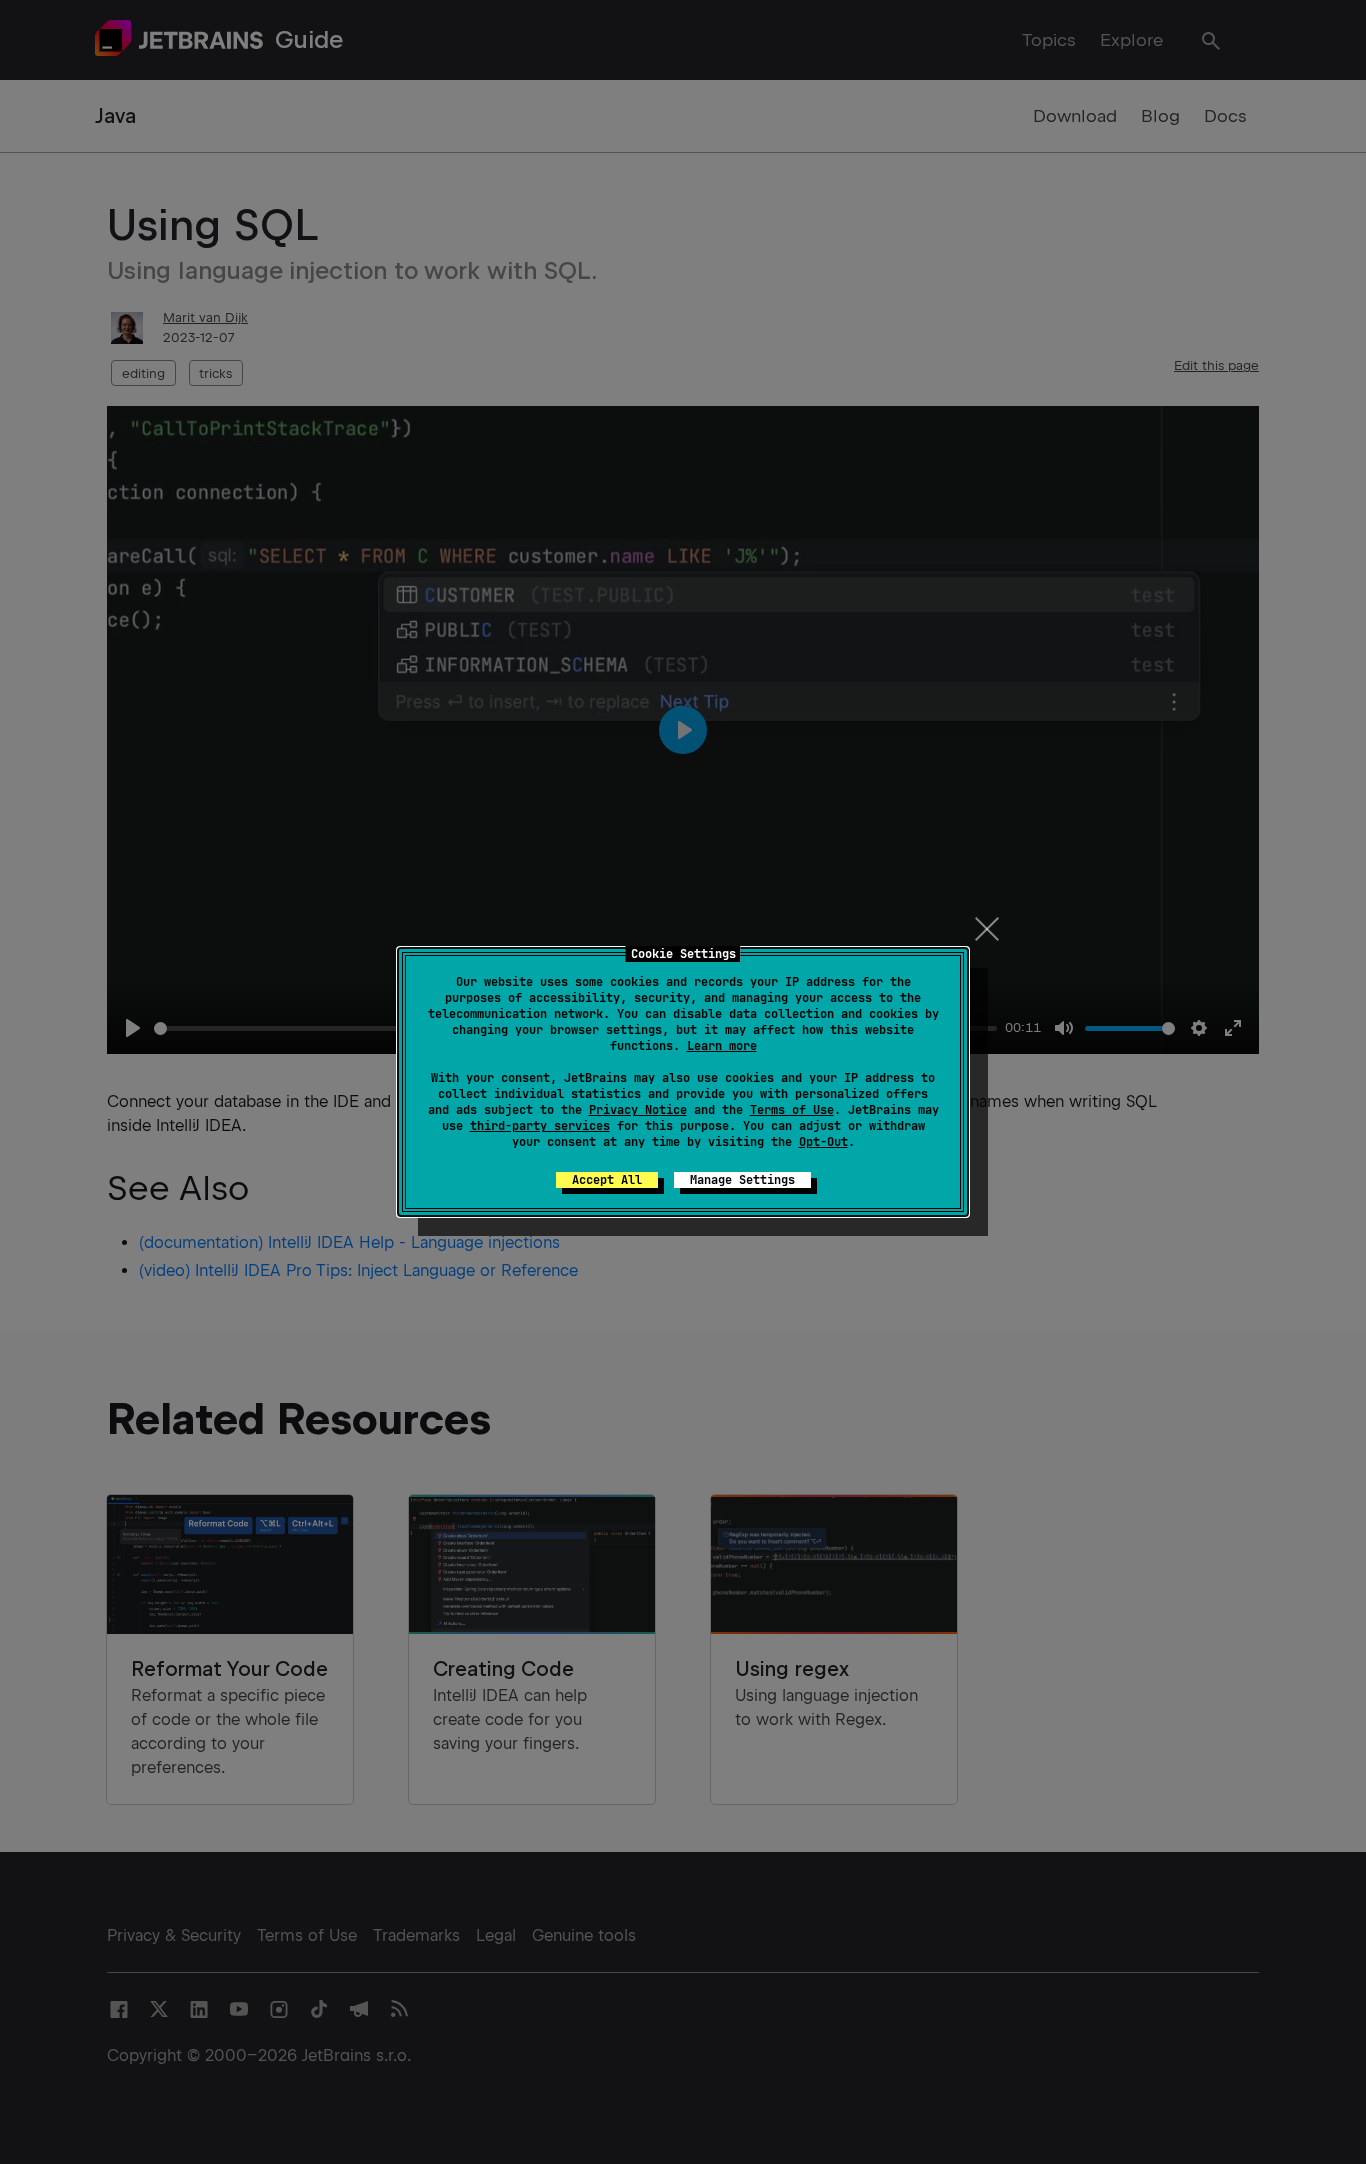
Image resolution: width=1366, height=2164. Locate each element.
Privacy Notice (638, 1110)
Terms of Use (792, 1110)
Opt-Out (823, 1142)
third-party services (540, 1126)
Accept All (607, 1180)
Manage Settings (742, 1180)
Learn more (722, 1046)
